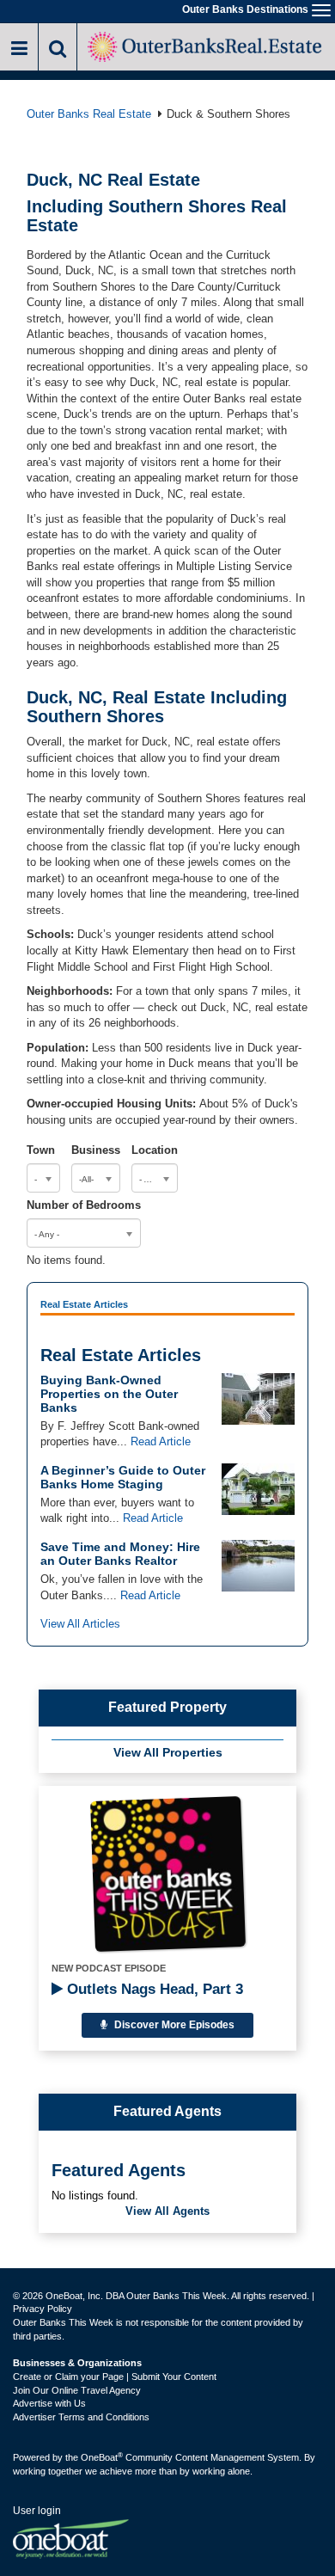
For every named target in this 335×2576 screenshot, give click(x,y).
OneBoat (102, 2457)
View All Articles (80, 1624)
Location (155, 1150)
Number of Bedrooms (84, 1205)
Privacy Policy (43, 2309)
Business (96, 1150)
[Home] (206, 45)
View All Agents (167, 2211)
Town (41, 1150)
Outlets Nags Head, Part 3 (153, 1989)
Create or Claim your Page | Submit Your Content (115, 2377)
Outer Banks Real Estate (89, 114)
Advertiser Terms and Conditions (81, 2417)
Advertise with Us (49, 2403)
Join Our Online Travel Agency (77, 2390)
